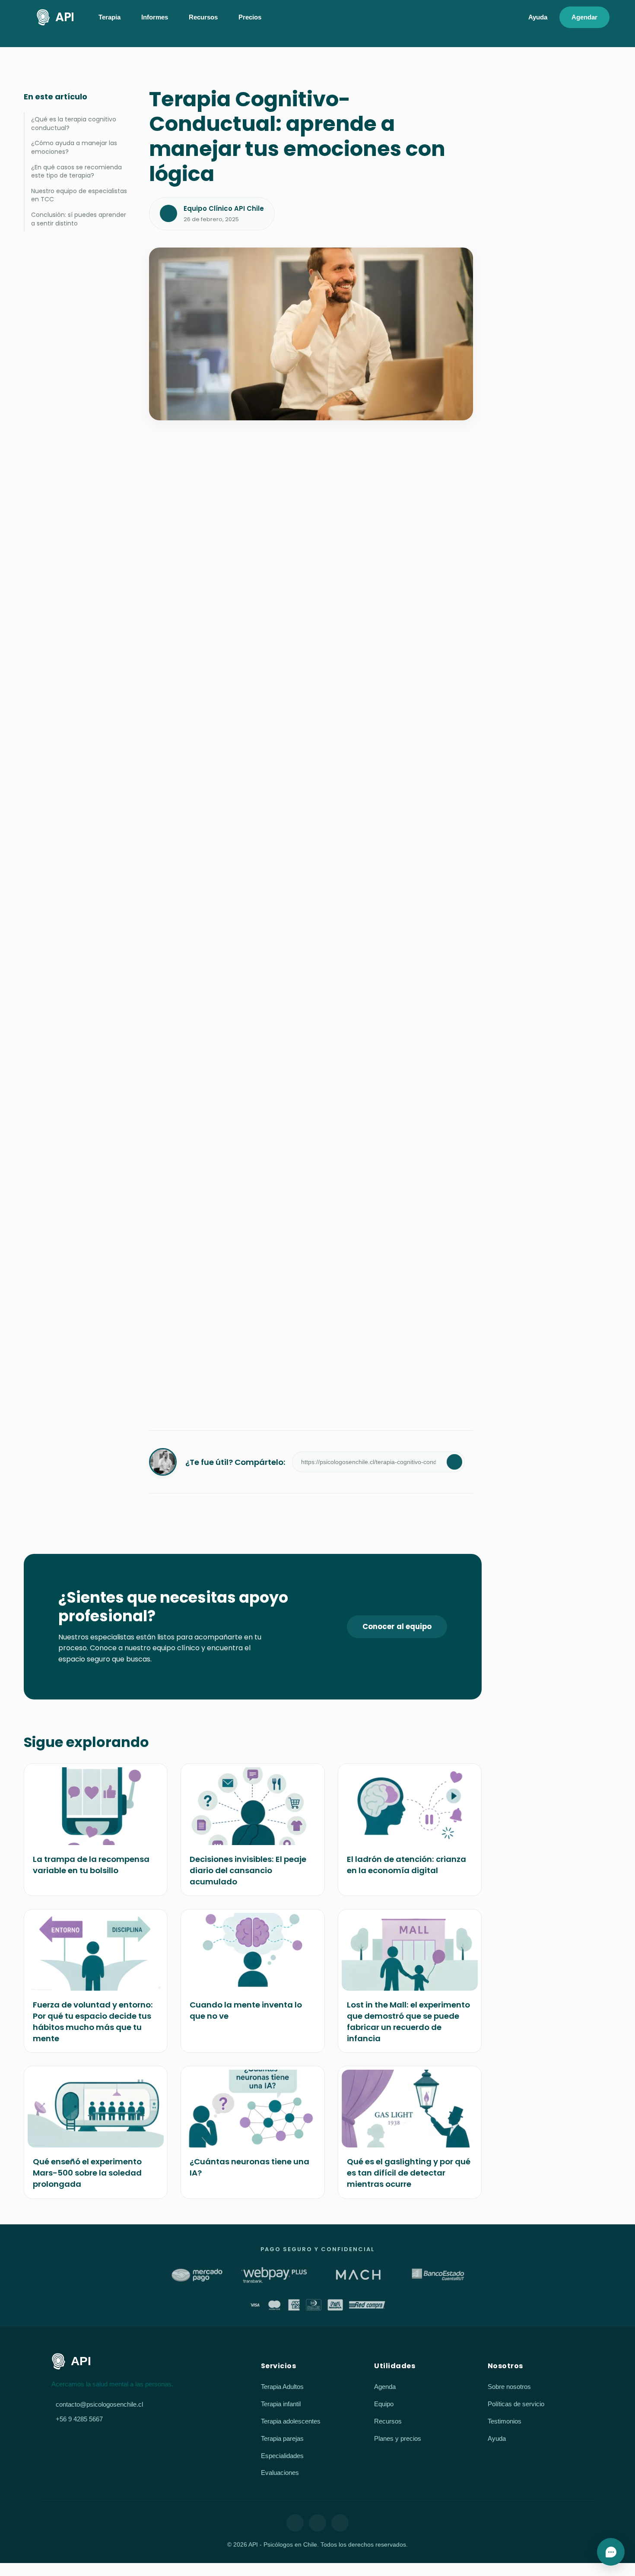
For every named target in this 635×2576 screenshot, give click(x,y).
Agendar (584, 17)
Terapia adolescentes (291, 2421)
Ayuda (538, 17)
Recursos (388, 2421)
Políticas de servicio (516, 2404)
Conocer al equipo (397, 1626)
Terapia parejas (282, 2438)
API (65, 17)
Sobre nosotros (509, 2387)
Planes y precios (398, 2438)
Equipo (384, 2404)
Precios (250, 17)
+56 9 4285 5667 (79, 2419)
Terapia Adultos (282, 2387)
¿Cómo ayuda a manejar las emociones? (74, 147)
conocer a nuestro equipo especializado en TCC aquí (296, 1227)
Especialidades (282, 2456)
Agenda (385, 2387)
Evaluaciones (280, 2473)
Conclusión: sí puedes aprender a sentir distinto (79, 219)
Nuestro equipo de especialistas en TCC (79, 195)
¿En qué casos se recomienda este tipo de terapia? (76, 172)
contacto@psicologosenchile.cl (99, 2404)
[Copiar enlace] (454, 1462)
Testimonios (505, 2421)
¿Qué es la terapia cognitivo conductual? (74, 124)
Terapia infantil (281, 2404)
